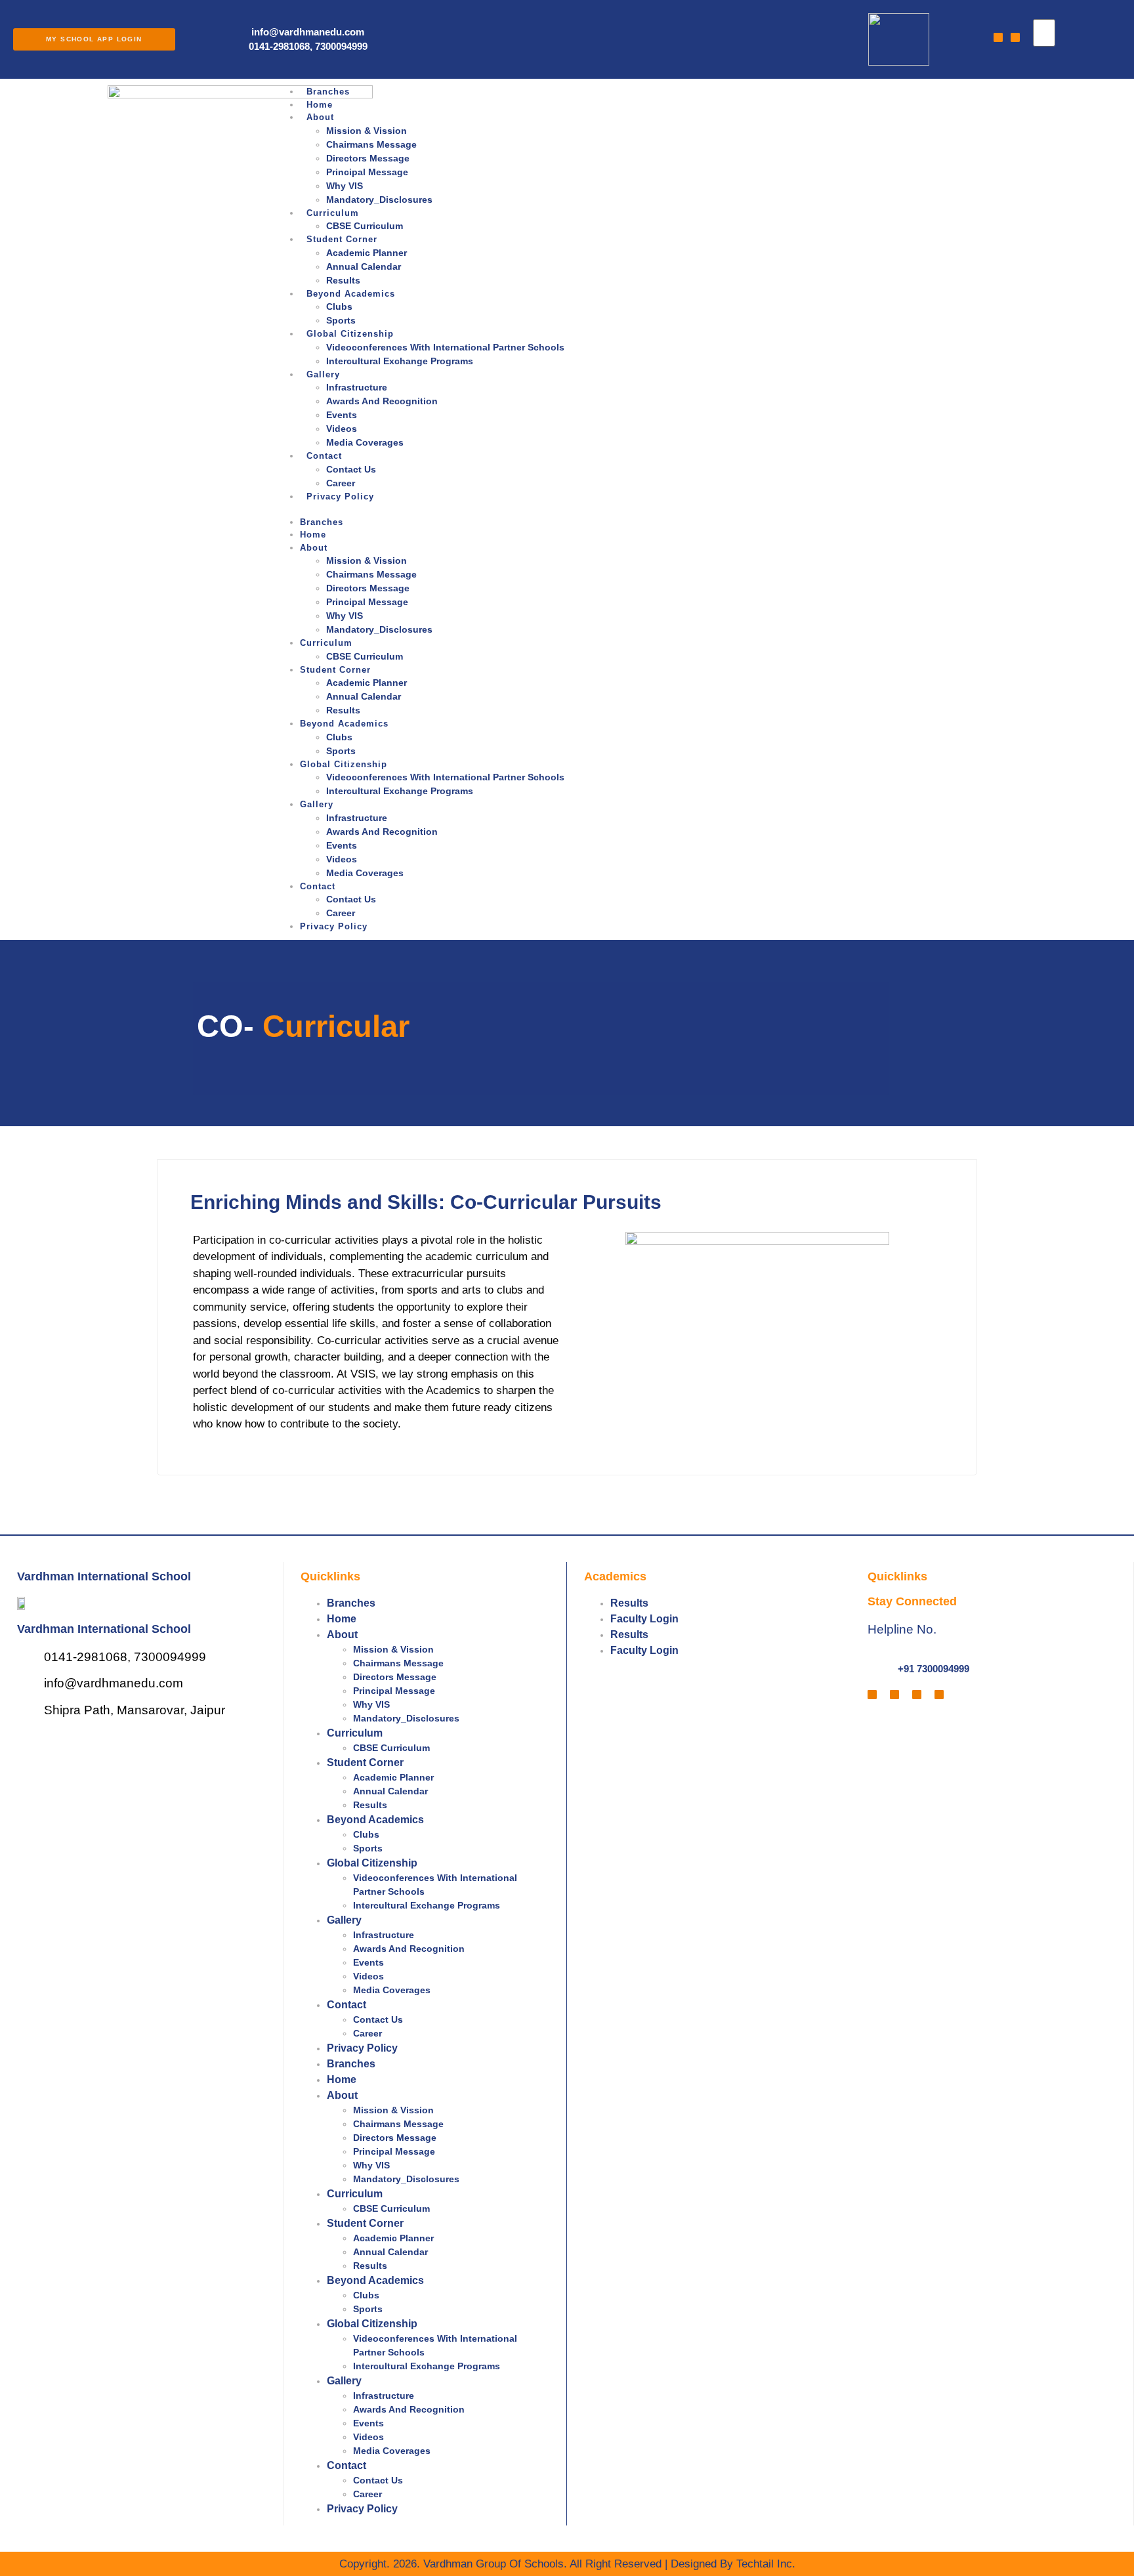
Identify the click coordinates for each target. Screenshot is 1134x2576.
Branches (328, 92)
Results (343, 280)
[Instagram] (1015, 37)
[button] (1036, 53)
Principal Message (367, 172)
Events (342, 415)
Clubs (339, 306)
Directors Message (368, 158)
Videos (342, 429)
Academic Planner (367, 253)
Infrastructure (357, 387)
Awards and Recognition (383, 401)
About (320, 117)
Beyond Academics (351, 294)
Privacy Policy (340, 496)
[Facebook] (998, 37)
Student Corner (342, 239)
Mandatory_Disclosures (381, 200)
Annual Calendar (364, 266)
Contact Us (351, 469)
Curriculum (333, 213)
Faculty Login (644, 1619)
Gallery (323, 374)
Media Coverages (365, 442)
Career (341, 483)
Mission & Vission (367, 131)
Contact (324, 456)
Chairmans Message (371, 144)
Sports (341, 320)
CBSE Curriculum (365, 226)
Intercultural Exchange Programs (400, 361)
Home (320, 105)
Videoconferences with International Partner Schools (445, 347)
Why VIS (345, 186)
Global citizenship (350, 334)
